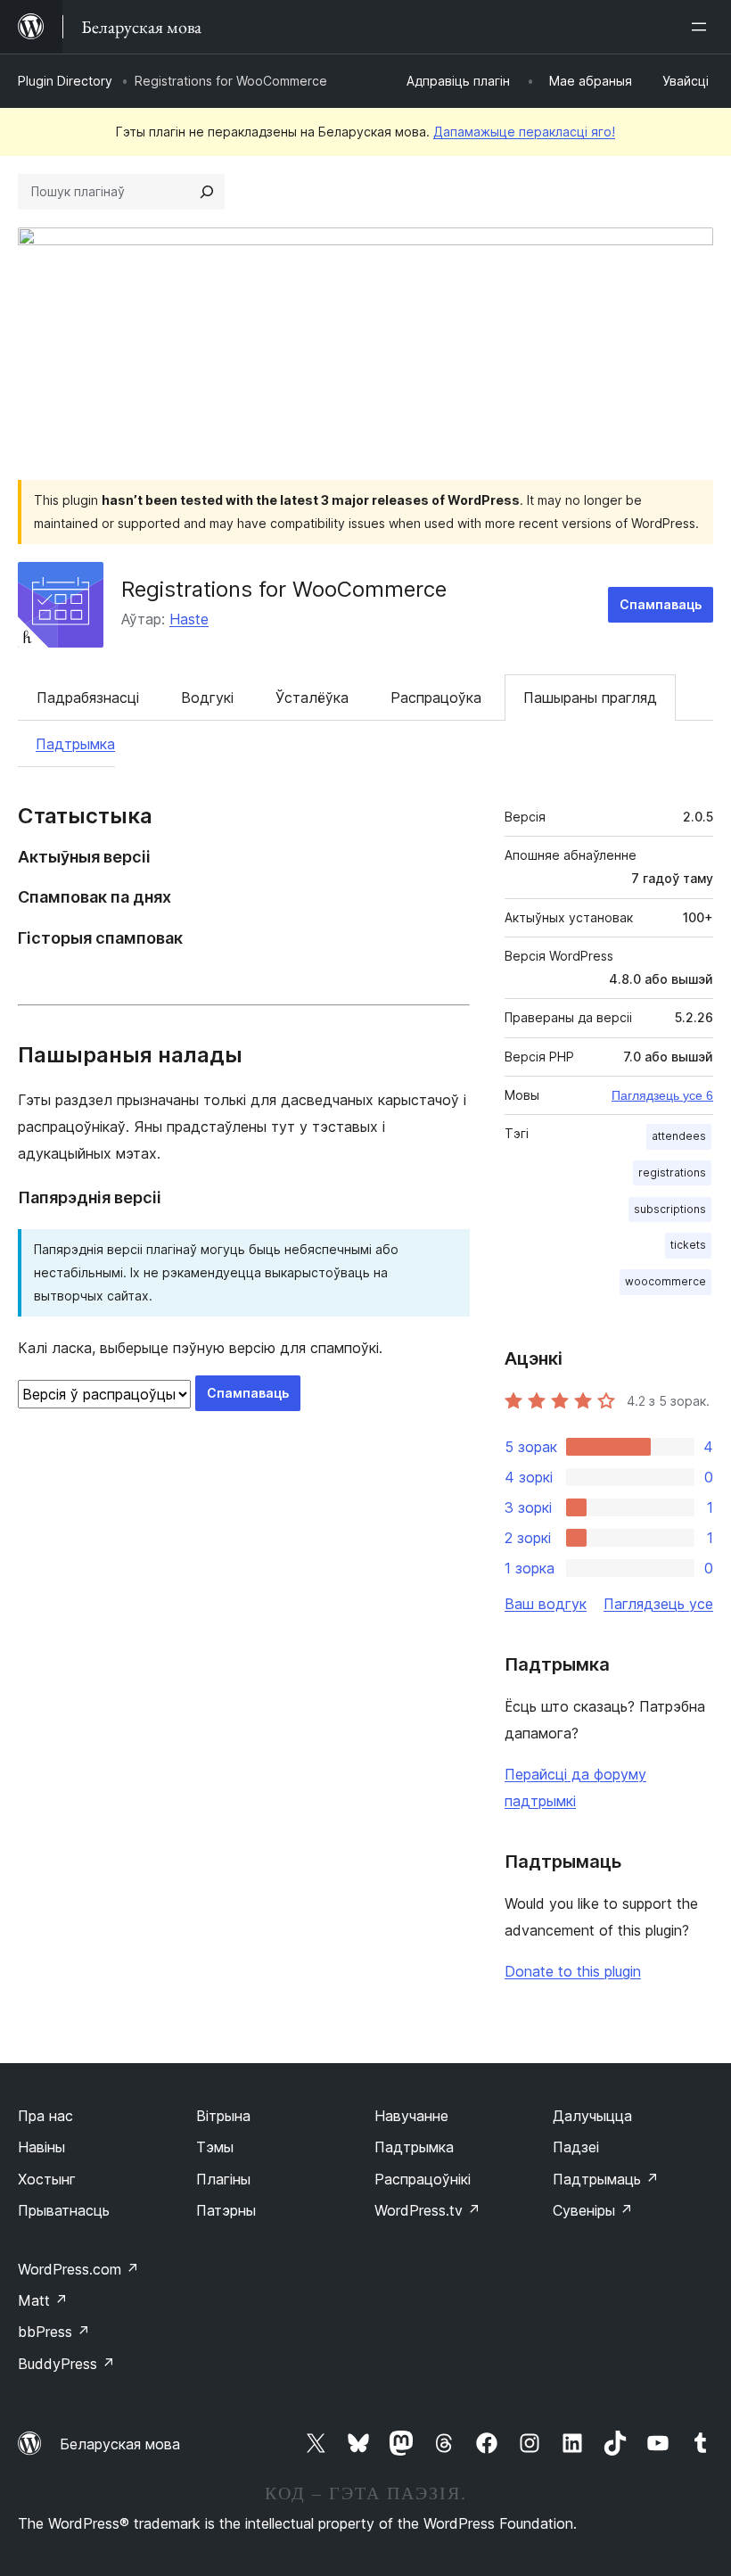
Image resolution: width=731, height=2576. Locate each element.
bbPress (54, 2332)
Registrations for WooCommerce (284, 589)
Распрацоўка (436, 698)
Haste (189, 619)
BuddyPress (66, 2364)
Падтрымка (75, 744)
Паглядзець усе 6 (662, 1095)
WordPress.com (78, 2269)
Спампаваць (661, 604)
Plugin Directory (65, 81)
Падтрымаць (606, 2179)
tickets (688, 1245)
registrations (672, 1172)
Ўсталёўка (312, 698)
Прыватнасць (64, 2210)
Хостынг (47, 2179)
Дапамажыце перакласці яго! (524, 132)
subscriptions (670, 1209)
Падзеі (576, 2147)
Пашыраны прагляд (590, 698)
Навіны (41, 2147)
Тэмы (215, 2147)
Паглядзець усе (658, 1604)
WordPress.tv (427, 2210)
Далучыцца (592, 2116)
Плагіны (223, 2179)
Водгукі (207, 698)
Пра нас (45, 2116)
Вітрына (223, 2116)
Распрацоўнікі (423, 2179)
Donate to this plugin (573, 1971)
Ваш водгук (546, 1604)
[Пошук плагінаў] (207, 192)
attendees (679, 1136)
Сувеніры (593, 2210)
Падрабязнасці (88, 698)
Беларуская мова (120, 2444)
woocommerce (665, 1281)
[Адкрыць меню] (702, 27)
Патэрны (226, 2210)
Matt (43, 2300)
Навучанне (411, 2116)
